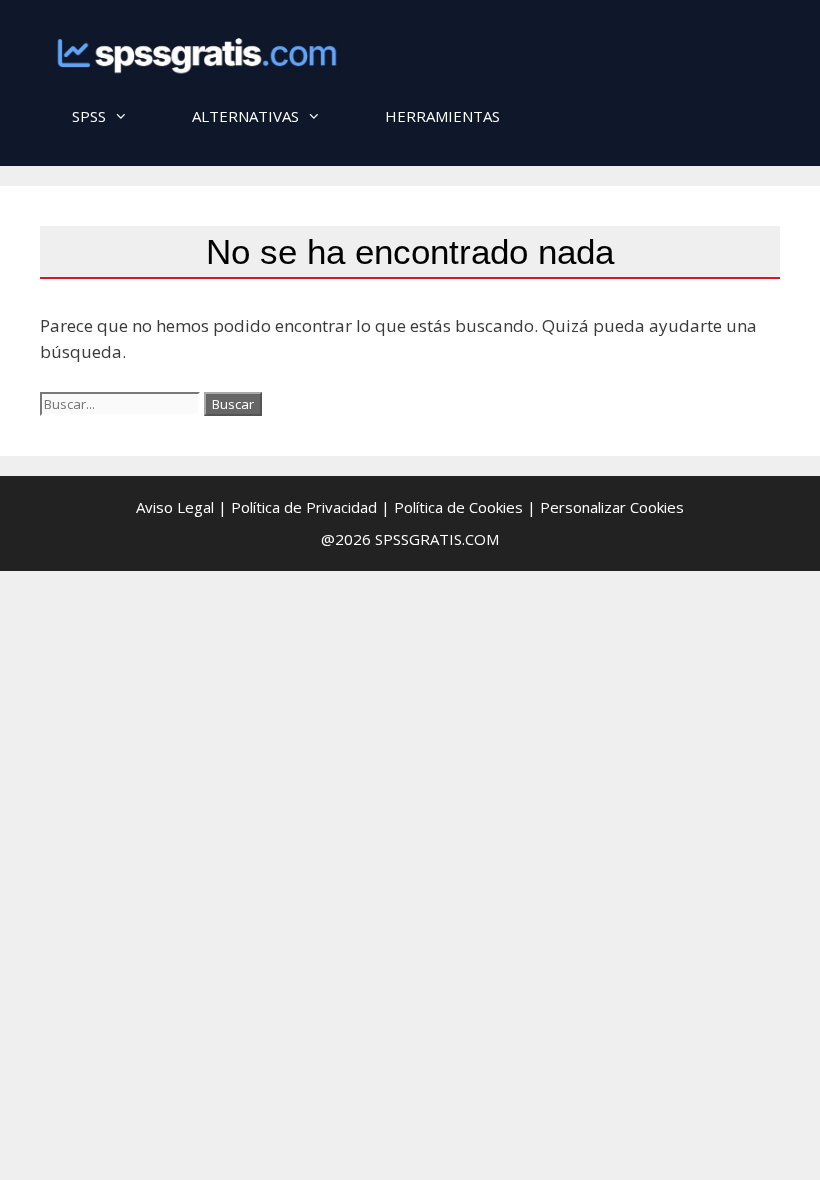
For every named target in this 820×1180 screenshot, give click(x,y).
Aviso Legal (175, 507)
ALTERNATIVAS (245, 116)
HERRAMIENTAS (442, 116)
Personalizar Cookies (612, 507)
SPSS (89, 116)
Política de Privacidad (304, 507)
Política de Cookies (458, 507)
